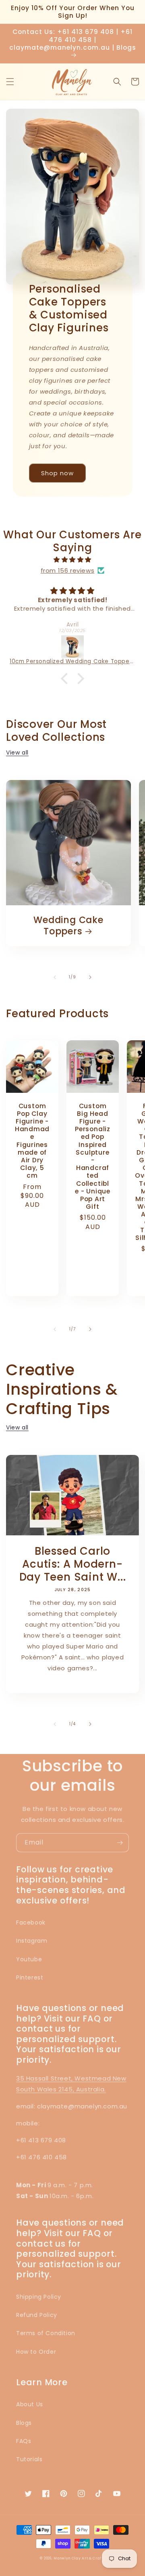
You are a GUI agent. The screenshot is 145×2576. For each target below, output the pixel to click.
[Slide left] (55, 977)
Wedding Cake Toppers (68, 925)
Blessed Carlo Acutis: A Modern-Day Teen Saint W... (73, 1564)
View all (17, 753)
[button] (10, 82)
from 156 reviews (68, 570)
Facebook (31, 1923)
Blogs (24, 2423)
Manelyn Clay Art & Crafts (79, 2558)
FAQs (24, 2441)
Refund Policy (37, 2315)
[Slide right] (90, 977)
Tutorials (29, 2459)
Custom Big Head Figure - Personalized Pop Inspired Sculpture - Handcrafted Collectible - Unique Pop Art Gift (93, 1156)
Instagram (32, 1941)
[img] (72, 560)
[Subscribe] (120, 1843)
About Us (30, 2404)
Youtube (29, 1959)
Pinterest (30, 1977)
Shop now (57, 473)
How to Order (36, 2352)
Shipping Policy (39, 2297)
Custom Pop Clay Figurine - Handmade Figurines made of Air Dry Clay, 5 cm (32, 1141)
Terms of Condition (46, 2333)
